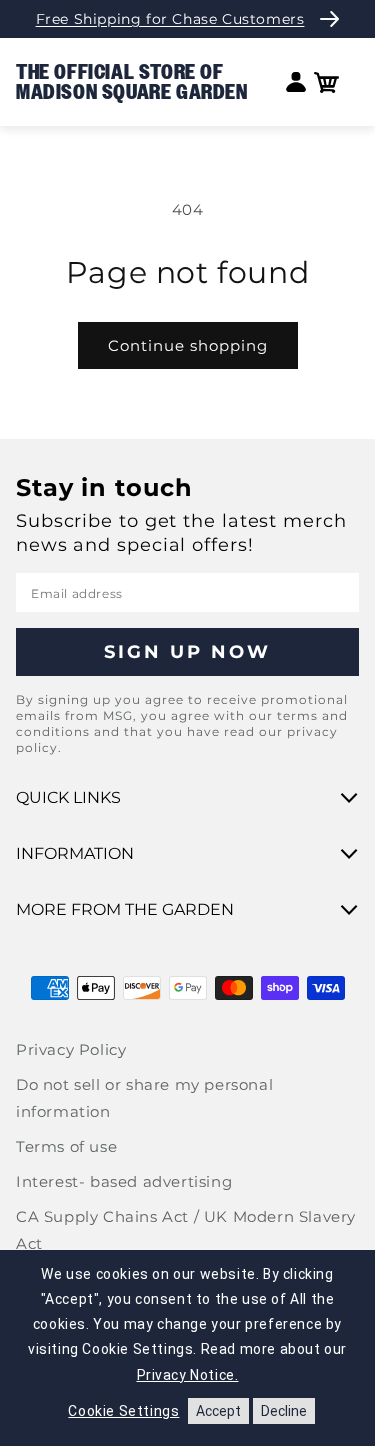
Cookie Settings (123, 1411)
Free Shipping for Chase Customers (170, 19)
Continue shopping (188, 345)
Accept (218, 1411)
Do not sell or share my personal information (144, 1098)
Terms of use (66, 1146)
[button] (326, 82)
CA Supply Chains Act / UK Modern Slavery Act (186, 1230)
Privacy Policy (71, 1049)
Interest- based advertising (124, 1181)
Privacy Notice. (188, 1375)
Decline (284, 1411)
